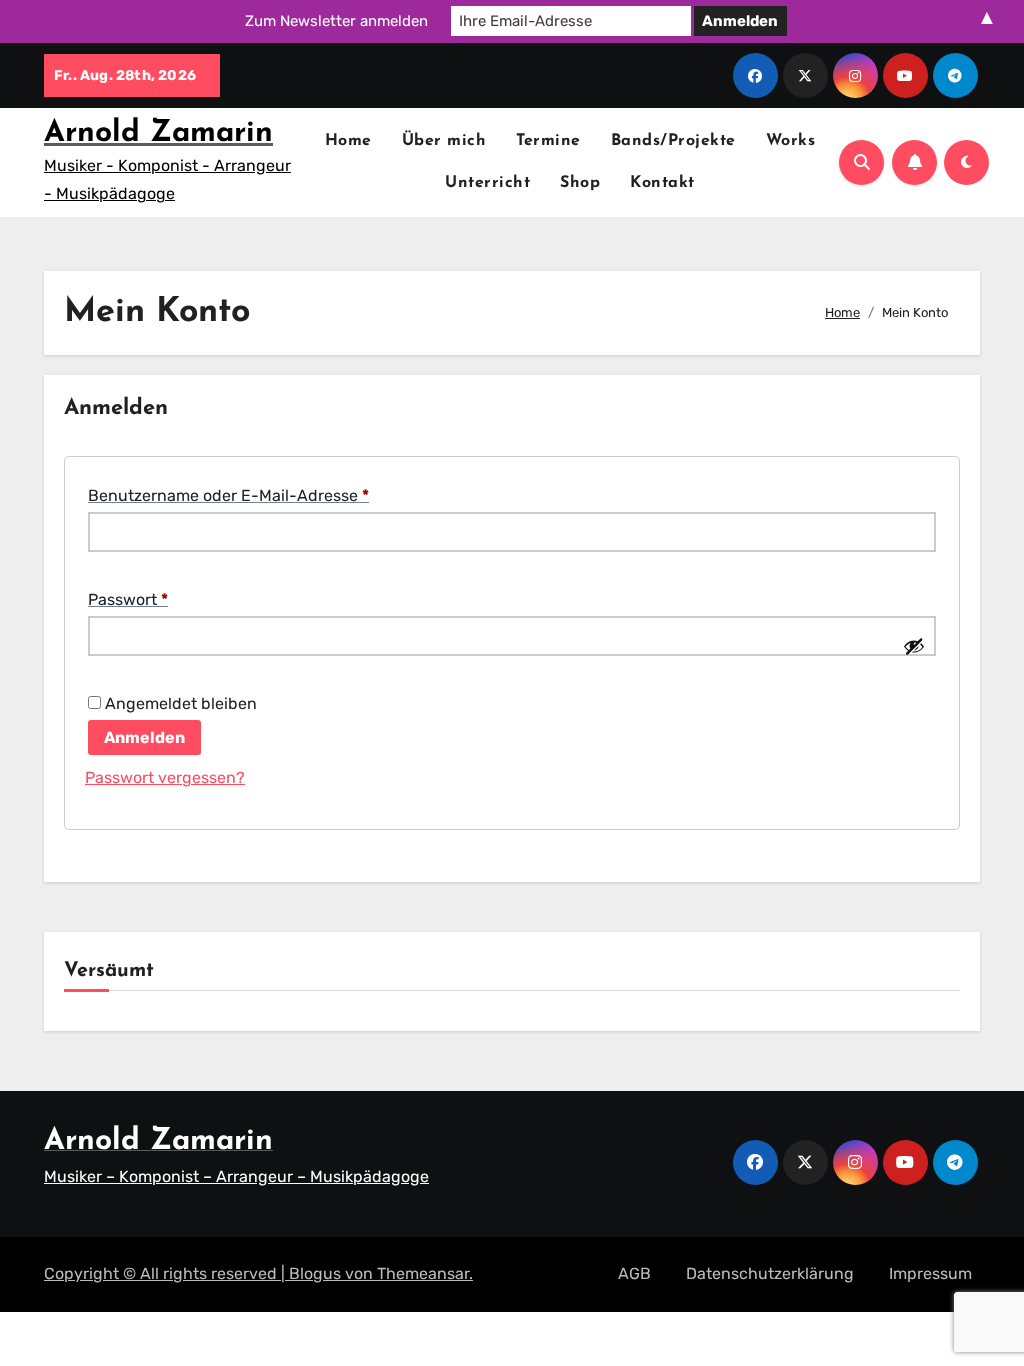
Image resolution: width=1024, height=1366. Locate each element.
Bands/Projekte (673, 141)
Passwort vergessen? (165, 777)
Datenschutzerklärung (770, 1273)
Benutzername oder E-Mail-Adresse (272, 495)
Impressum (930, 1273)
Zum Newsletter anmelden (336, 21)
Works (791, 141)
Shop (580, 183)
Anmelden (144, 737)
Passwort (172, 599)
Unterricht (487, 183)
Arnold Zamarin (158, 133)
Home (348, 141)
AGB (634, 1273)
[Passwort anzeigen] (914, 646)
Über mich (444, 141)
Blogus (315, 1273)
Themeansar (423, 1273)
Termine (548, 141)
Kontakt (662, 183)
